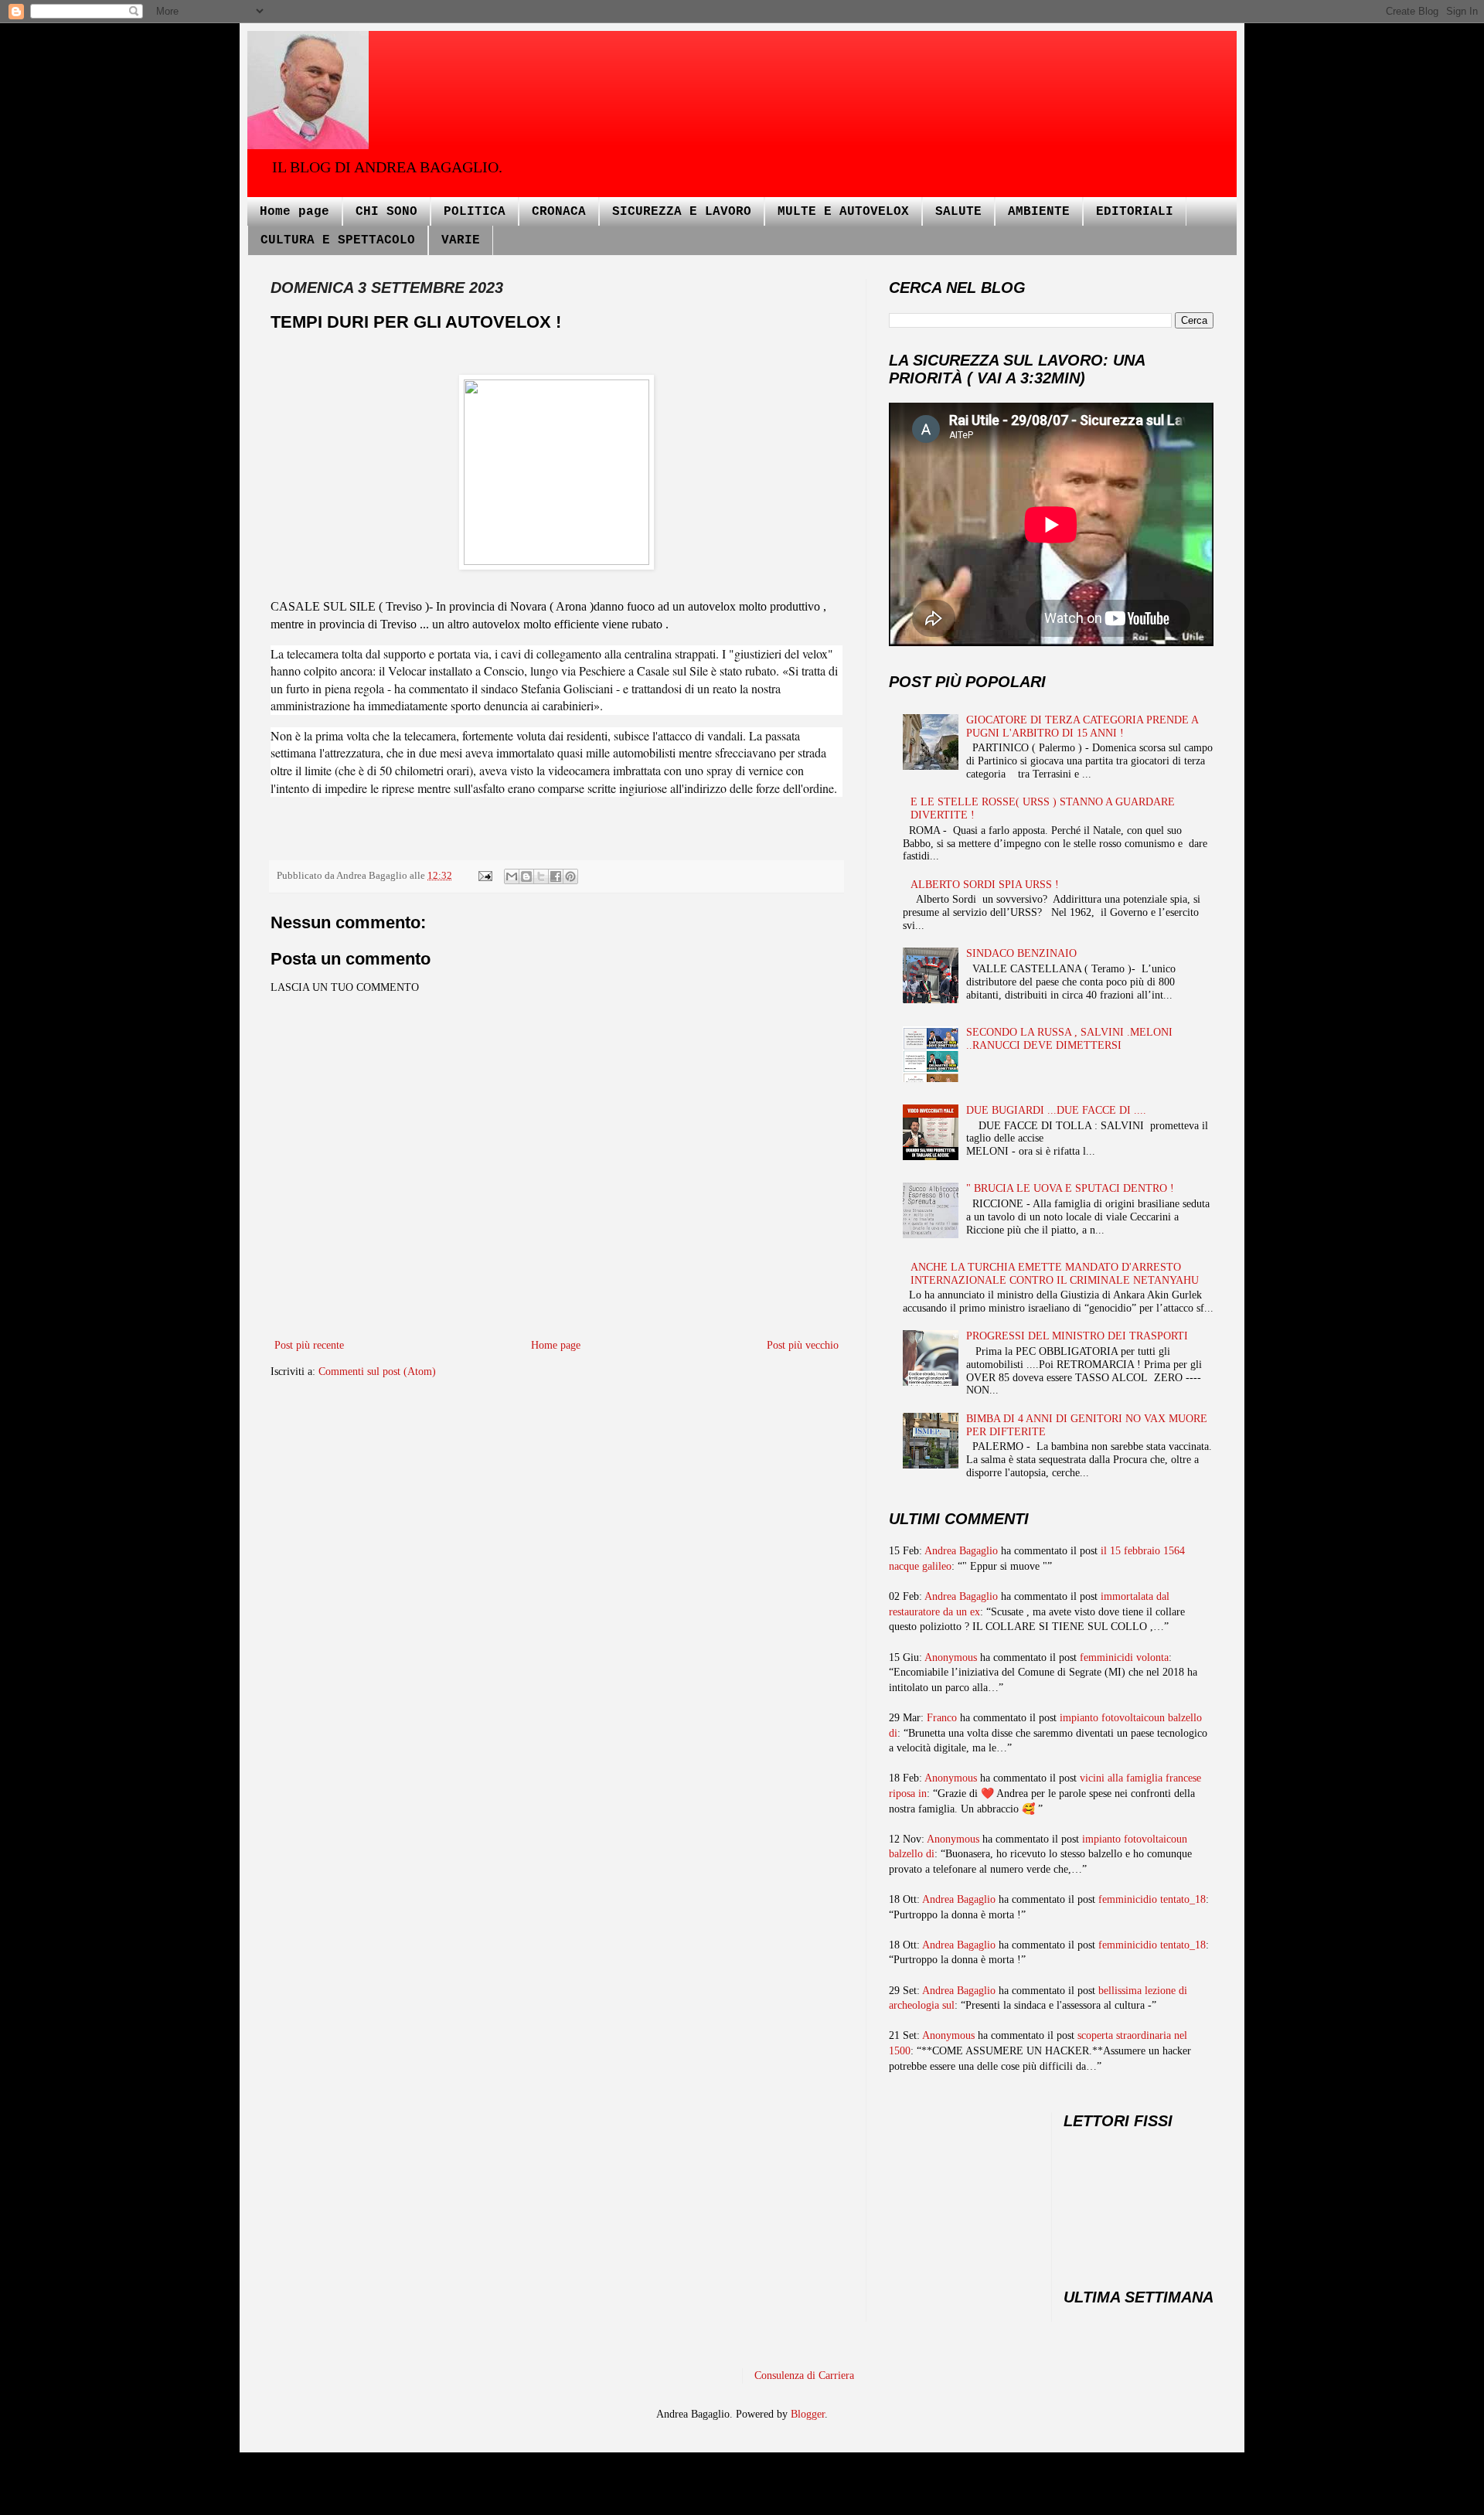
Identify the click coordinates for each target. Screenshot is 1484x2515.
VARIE (461, 240)
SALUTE (958, 212)
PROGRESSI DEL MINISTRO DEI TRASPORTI (1077, 1336)
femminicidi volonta (1124, 1657)
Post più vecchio (803, 1345)
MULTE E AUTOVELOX (843, 212)
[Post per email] (484, 876)
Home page (294, 212)
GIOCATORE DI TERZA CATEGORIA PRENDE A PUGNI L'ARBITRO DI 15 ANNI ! (1082, 727)
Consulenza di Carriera (804, 2375)
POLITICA (475, 212)
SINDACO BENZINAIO (1021, 953)
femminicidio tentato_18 (1152, 1899)
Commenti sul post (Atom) (377, 1372)
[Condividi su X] (541, 876)
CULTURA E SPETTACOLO (338, 240)
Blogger (808, 2414)
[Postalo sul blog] (526, 876)
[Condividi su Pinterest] (570, 876)
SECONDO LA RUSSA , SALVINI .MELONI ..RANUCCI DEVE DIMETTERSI (1069, 1039)
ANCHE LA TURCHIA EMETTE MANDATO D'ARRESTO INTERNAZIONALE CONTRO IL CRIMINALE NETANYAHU (1055, 1274)
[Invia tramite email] (512, 876)
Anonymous (951, 1657)
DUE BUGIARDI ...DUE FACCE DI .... (1056, 1110)
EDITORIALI (1135, 212)
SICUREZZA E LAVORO (682, 212)
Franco (942, 1718)
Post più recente (309, 1345)
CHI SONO (386, 212)
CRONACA (559, 212)
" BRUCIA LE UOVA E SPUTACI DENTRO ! (1070, 1188)
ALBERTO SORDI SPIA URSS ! (985, 885)
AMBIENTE (1039, 212)
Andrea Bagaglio (961, 1551)
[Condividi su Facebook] (556, 876)
